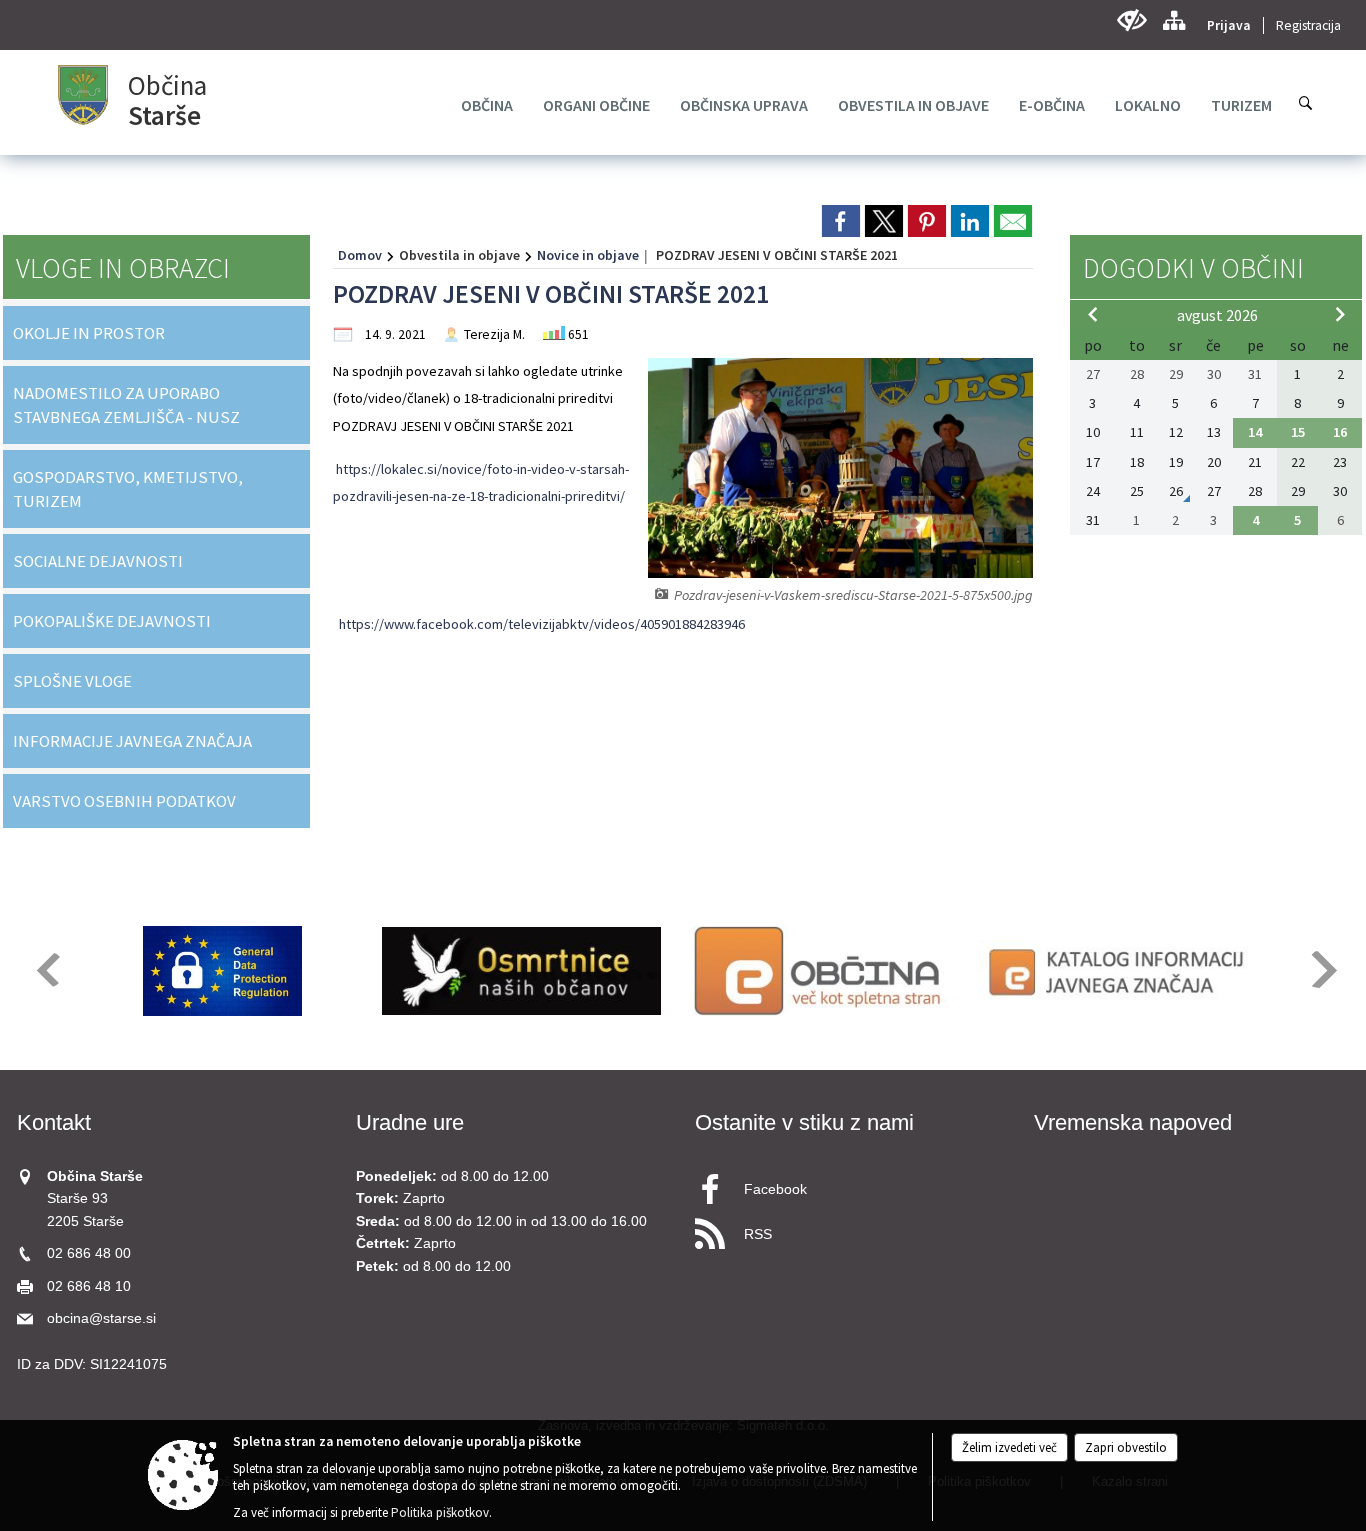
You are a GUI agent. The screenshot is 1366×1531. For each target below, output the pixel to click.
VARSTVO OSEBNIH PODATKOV (124, 801)
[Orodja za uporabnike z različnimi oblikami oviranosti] (1131, 20)
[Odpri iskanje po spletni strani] (1306, 103)
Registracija (1308, 25)
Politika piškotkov (440, 1512)
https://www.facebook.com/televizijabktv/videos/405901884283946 (542, 624)
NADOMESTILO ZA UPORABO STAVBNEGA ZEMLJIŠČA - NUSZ (126, 405)
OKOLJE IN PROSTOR (89, 333)
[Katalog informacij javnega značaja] (1119, 971)
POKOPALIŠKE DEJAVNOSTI (112, 621)
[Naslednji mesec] (1340, 314)
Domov (360, 255)
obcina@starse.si (101, 1318)
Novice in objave (588, 255)
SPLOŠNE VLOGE (72, 681)
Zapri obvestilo (1126, 1447)
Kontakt (54, 1122)
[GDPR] (223, 971)
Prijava (1229, 25)
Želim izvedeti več (1009, 1447)
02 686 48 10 (89, 1286)
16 (1340, 432)
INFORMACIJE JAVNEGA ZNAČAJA (132, 741)
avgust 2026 (1217, 315)
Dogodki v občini (1193, 268)
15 (1298, 432)
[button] (46, 969)
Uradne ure (410, 1122)
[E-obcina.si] (820, 971)
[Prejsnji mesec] (1093, 314)
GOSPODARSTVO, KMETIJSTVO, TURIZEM (128, 489)
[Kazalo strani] (1173, 20)
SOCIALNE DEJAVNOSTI (98, 561)
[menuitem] (487, 105)
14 (1255, 432)
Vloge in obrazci (123, 268)
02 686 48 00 (89, 1253)
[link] (841, 221)
